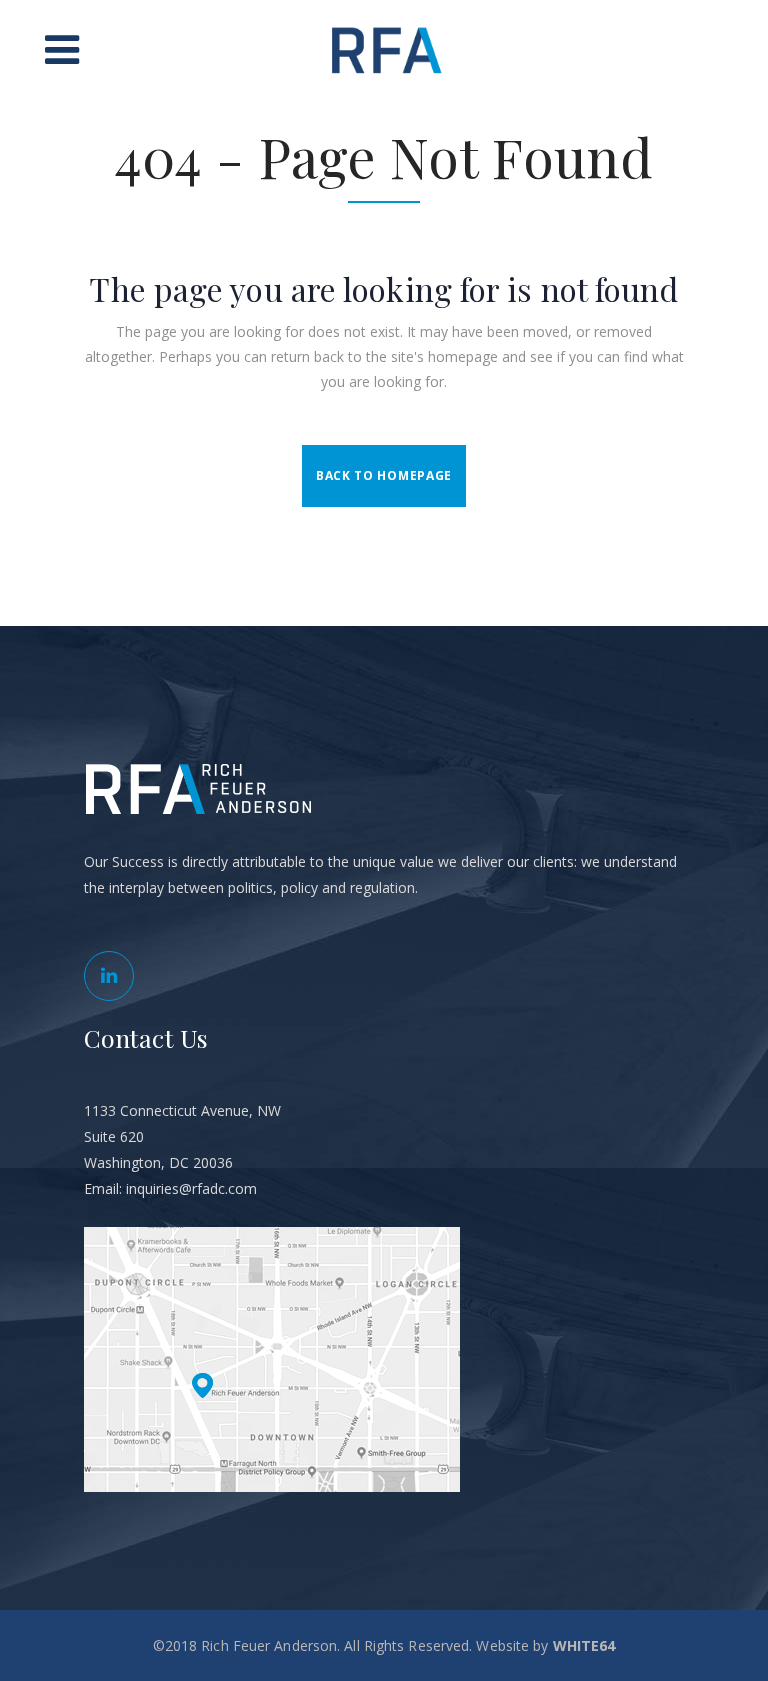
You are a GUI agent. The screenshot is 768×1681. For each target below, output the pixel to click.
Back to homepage (384, 475)
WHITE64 (584, 1645)
